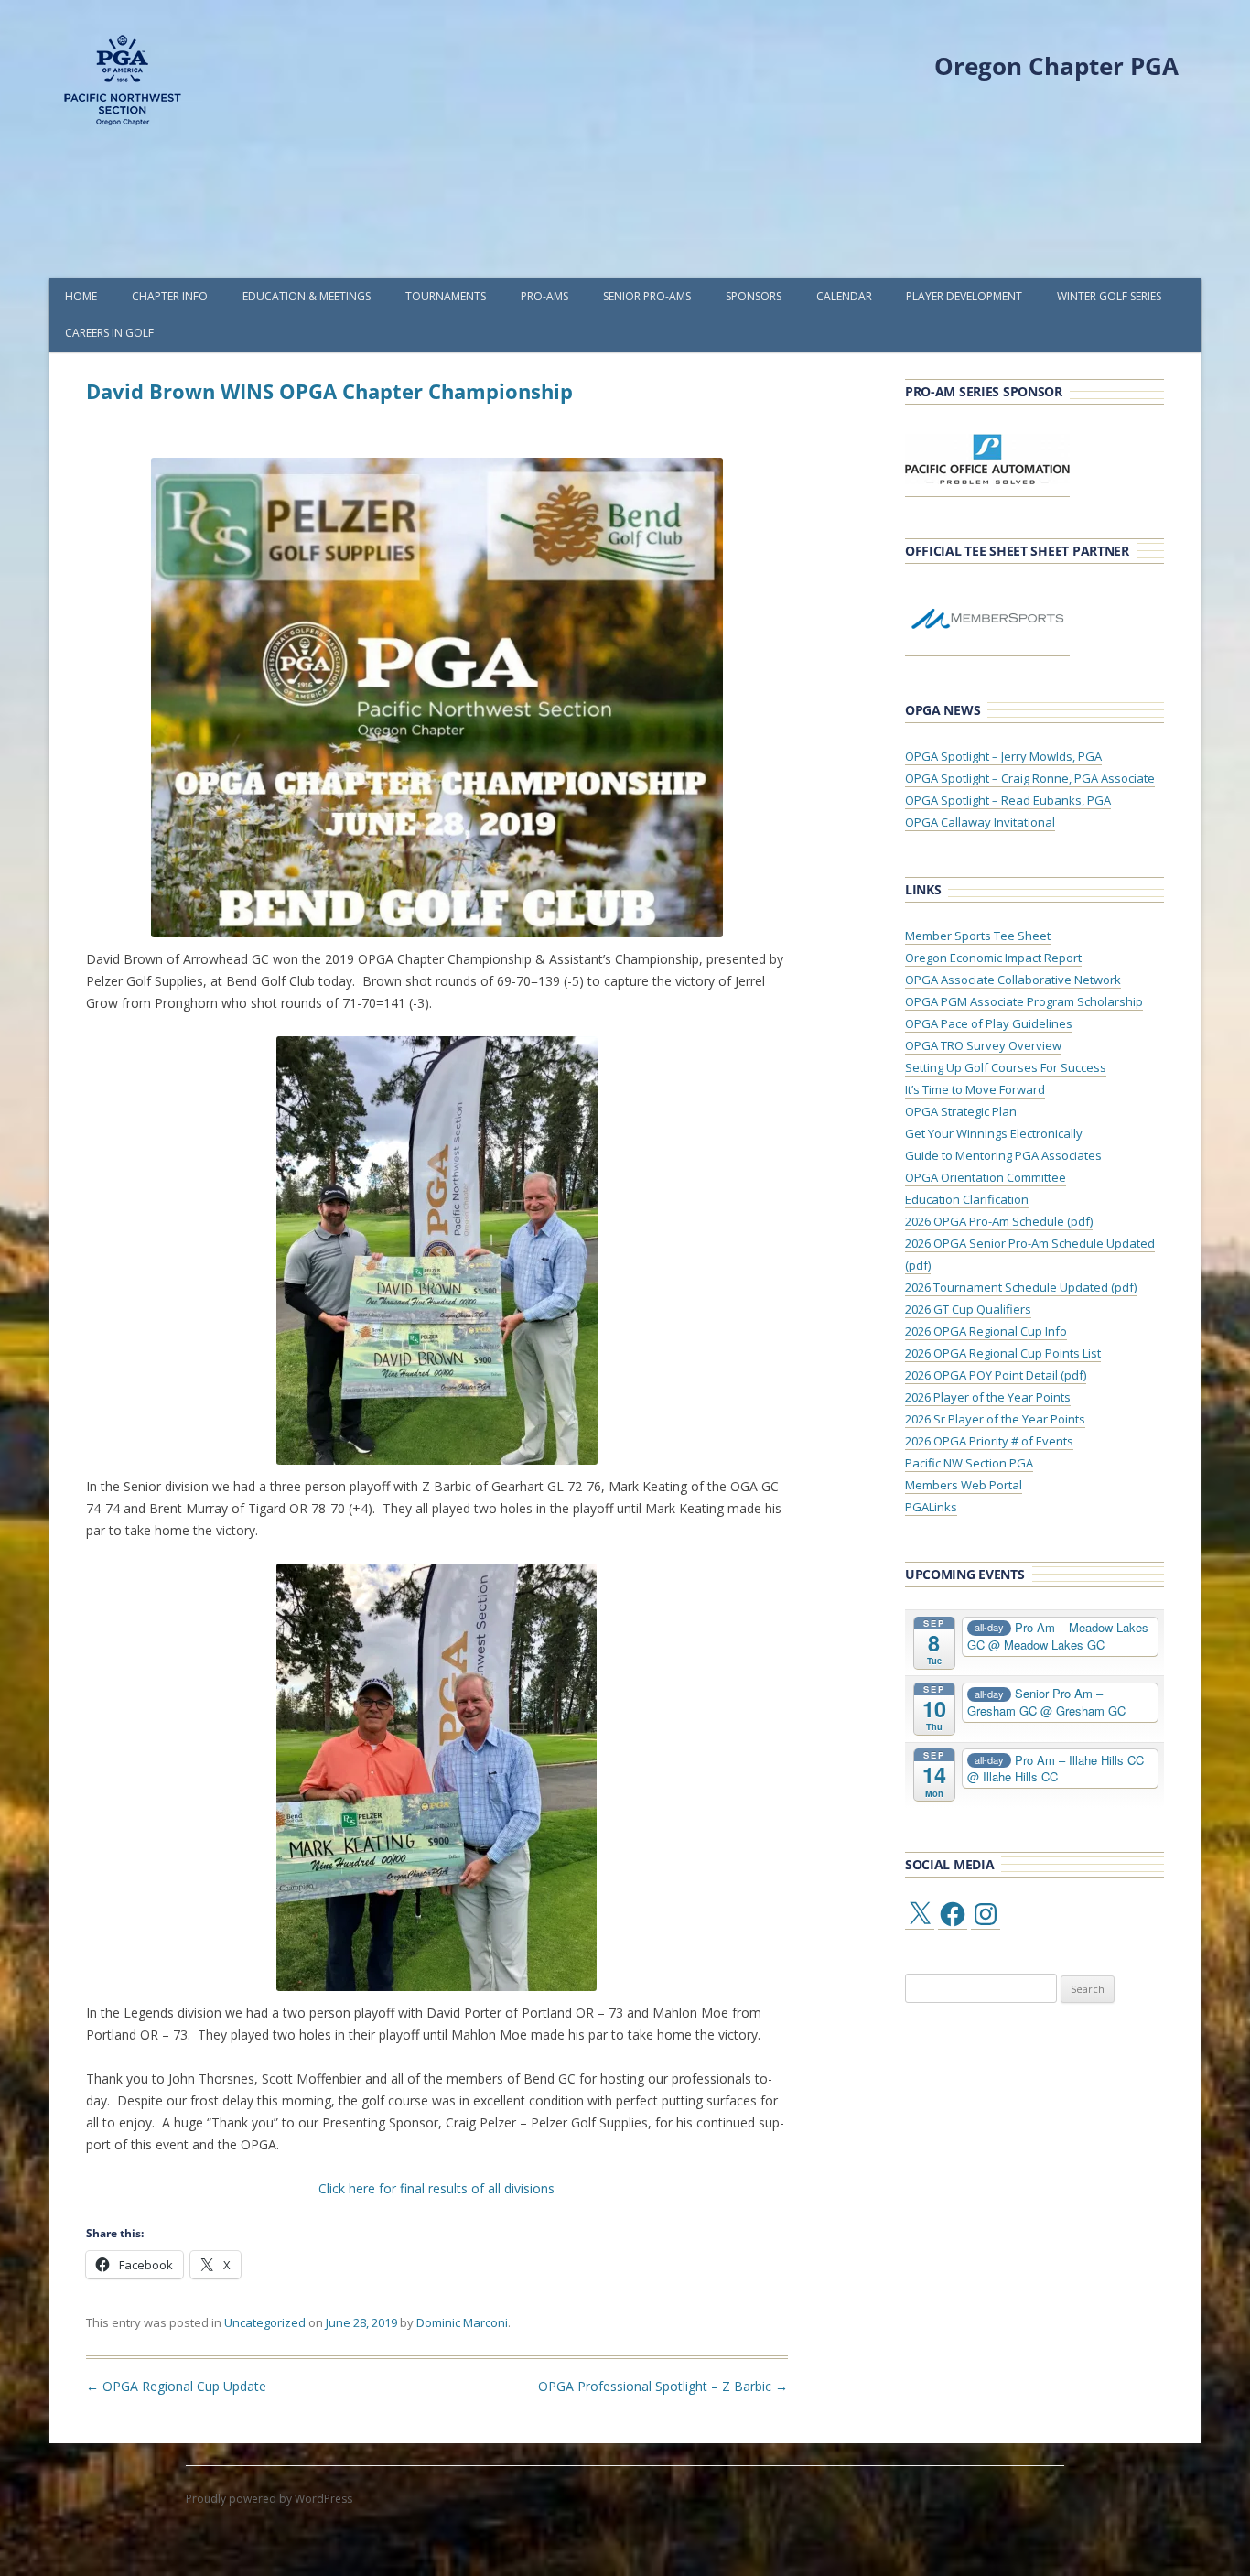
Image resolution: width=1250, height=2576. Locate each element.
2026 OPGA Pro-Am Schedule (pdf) (999, 1221)
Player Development (964, 296)
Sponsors (754, 296)
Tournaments (446, 296)
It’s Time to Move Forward (975, 1089)
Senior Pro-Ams (647, 296)
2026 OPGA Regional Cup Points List (1003, 1353)
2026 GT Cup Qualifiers (968, 1309)
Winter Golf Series (1109, 296)
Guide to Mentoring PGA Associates (1003, 1155)
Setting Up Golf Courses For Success (1006, 1067)
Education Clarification (967, 1199)
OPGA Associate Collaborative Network (1013, 980)
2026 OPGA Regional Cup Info (986, 1331)
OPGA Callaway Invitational (980, 822)
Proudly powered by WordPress (269, 2499)
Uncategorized (265, 2322)
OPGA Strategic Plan (961, 1111)
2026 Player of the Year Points (988, 1397)
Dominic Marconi (462, 2322)
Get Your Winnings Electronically (994, 1133)
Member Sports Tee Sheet (978, 936)
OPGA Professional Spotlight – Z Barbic (663, 2386)
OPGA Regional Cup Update (176, 2386)
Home (81, 296)
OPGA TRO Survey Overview (983, 1045)
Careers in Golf (109, 333)
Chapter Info (170, 296)
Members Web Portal (964, 1485)
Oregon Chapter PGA (1056, 66)
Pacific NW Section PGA (969, 1463)
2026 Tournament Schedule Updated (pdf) (1021, 1287)
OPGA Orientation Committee (986, 1177)
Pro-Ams (544, 296)
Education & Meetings (307, 296)
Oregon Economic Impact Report (993, 958)
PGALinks (931, 1507)
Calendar (844, 296)
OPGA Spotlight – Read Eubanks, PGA (1008, 800)
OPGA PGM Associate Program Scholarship (1024, 1001)
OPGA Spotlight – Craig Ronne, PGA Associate (1030, 778)
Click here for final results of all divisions (436, 2188)
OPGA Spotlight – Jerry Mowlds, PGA (1003, 756)
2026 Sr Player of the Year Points (995, 1419)
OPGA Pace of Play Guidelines (989, 1023)
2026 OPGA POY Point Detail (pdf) (996, 1375)
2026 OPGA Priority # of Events (989, 1441)
